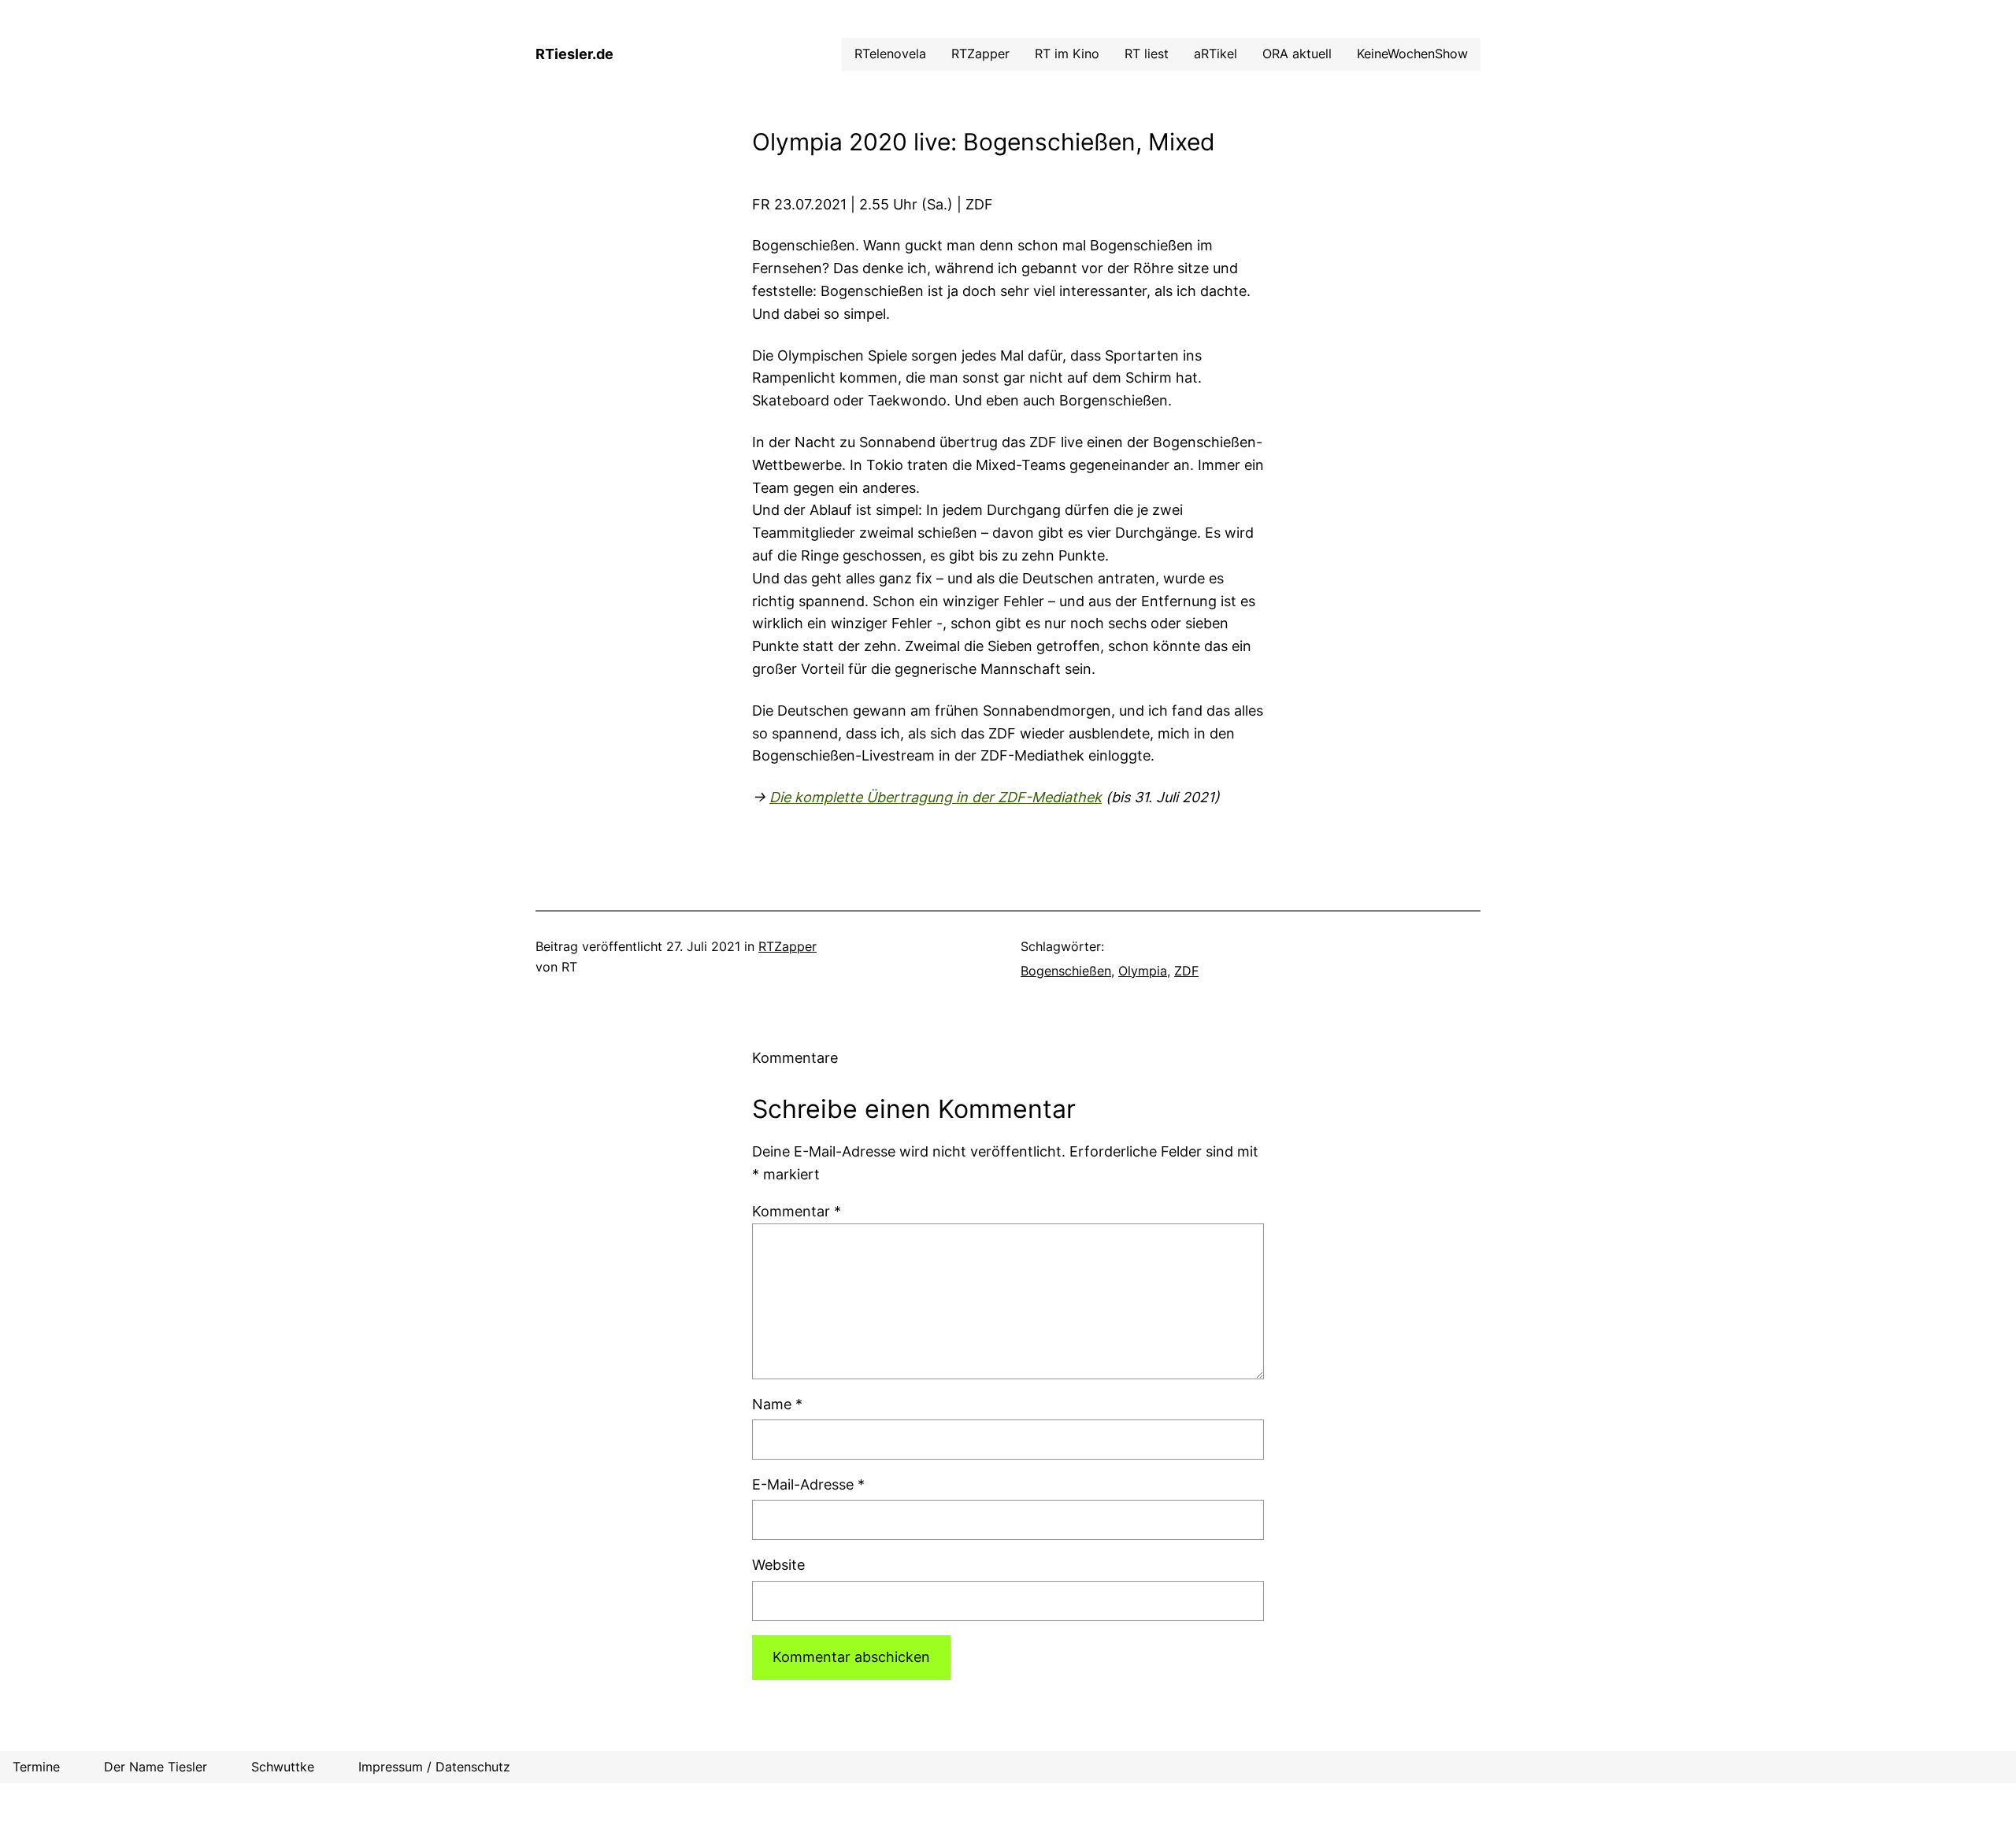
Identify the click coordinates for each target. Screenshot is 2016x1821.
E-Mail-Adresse (808, 1484)
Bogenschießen (1066, 971)
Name (777, 1404)
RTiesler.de (574, 54)
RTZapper (787, 946)
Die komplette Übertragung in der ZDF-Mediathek (936, 797)
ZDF (1186, 971)
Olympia (1143, 971)
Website (778, 1565)
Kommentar (797, 1211)
